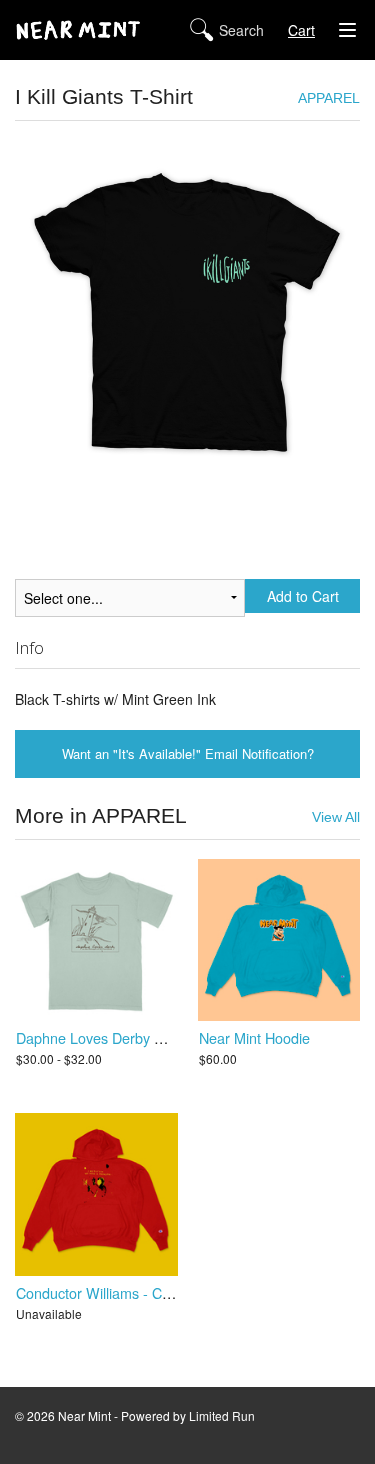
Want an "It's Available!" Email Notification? (188, 753)
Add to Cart (303, 596)
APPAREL (329, 98)
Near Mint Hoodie (254, 1037)
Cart (301, 30)
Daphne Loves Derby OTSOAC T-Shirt (137, 1037)
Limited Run (222, 1415)
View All (336, 817)
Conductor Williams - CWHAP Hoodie (135, 1292)
